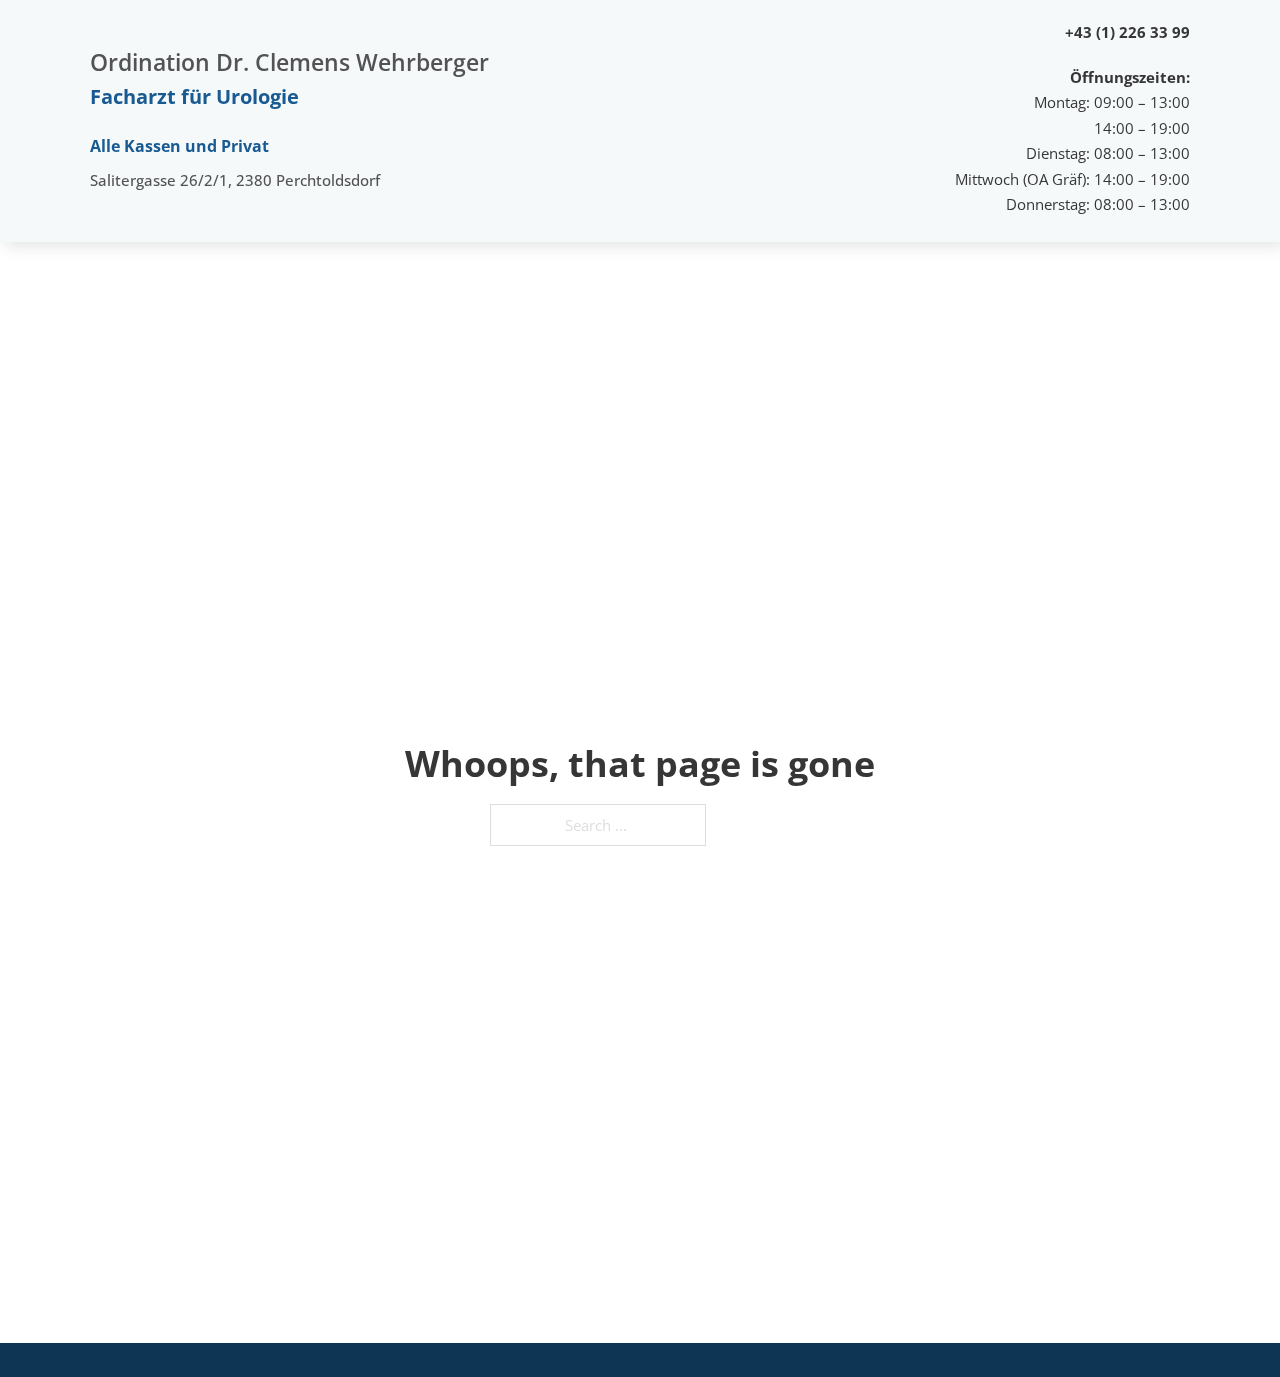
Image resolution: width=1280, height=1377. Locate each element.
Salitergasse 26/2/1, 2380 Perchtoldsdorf (235, 180)
